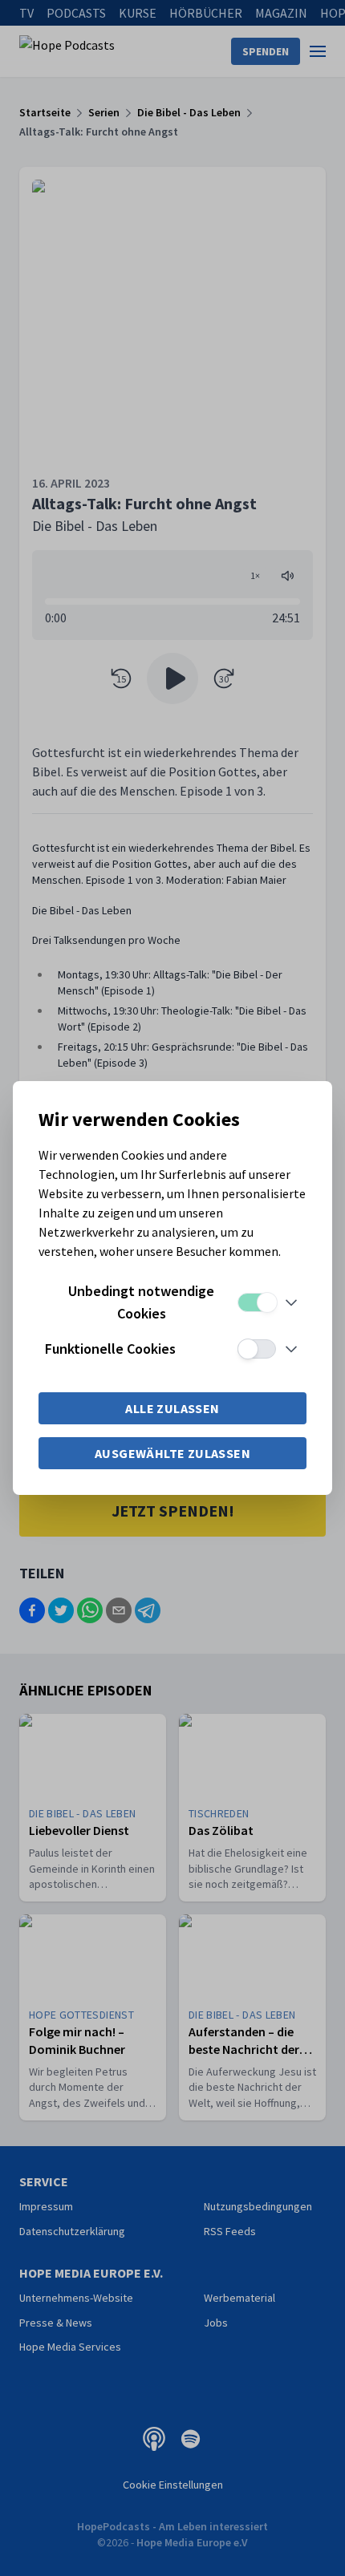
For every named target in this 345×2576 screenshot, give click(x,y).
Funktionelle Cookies (110, 1349)
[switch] (257, 1302)
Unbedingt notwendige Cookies (141, 1302)
